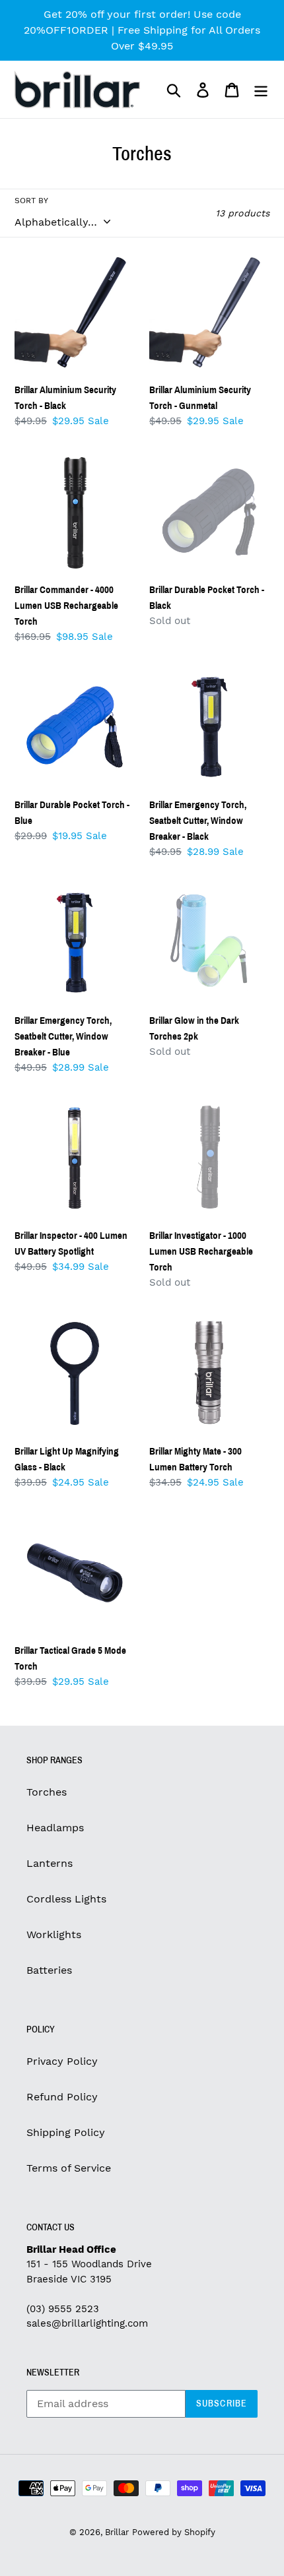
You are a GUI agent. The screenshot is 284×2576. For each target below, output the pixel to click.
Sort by (31, 201)
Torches (47, 1792)
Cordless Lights (66, 1899)
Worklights (54, 1934)
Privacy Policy (62, 2061)
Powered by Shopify (174, 2532)
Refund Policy (62, 2097)
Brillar (117, 2532)
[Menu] (261, 89)
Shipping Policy (66, 2132)
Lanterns (50, 1863)
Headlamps (55, 1828)
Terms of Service (69, 2168)
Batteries (49, 1970)
